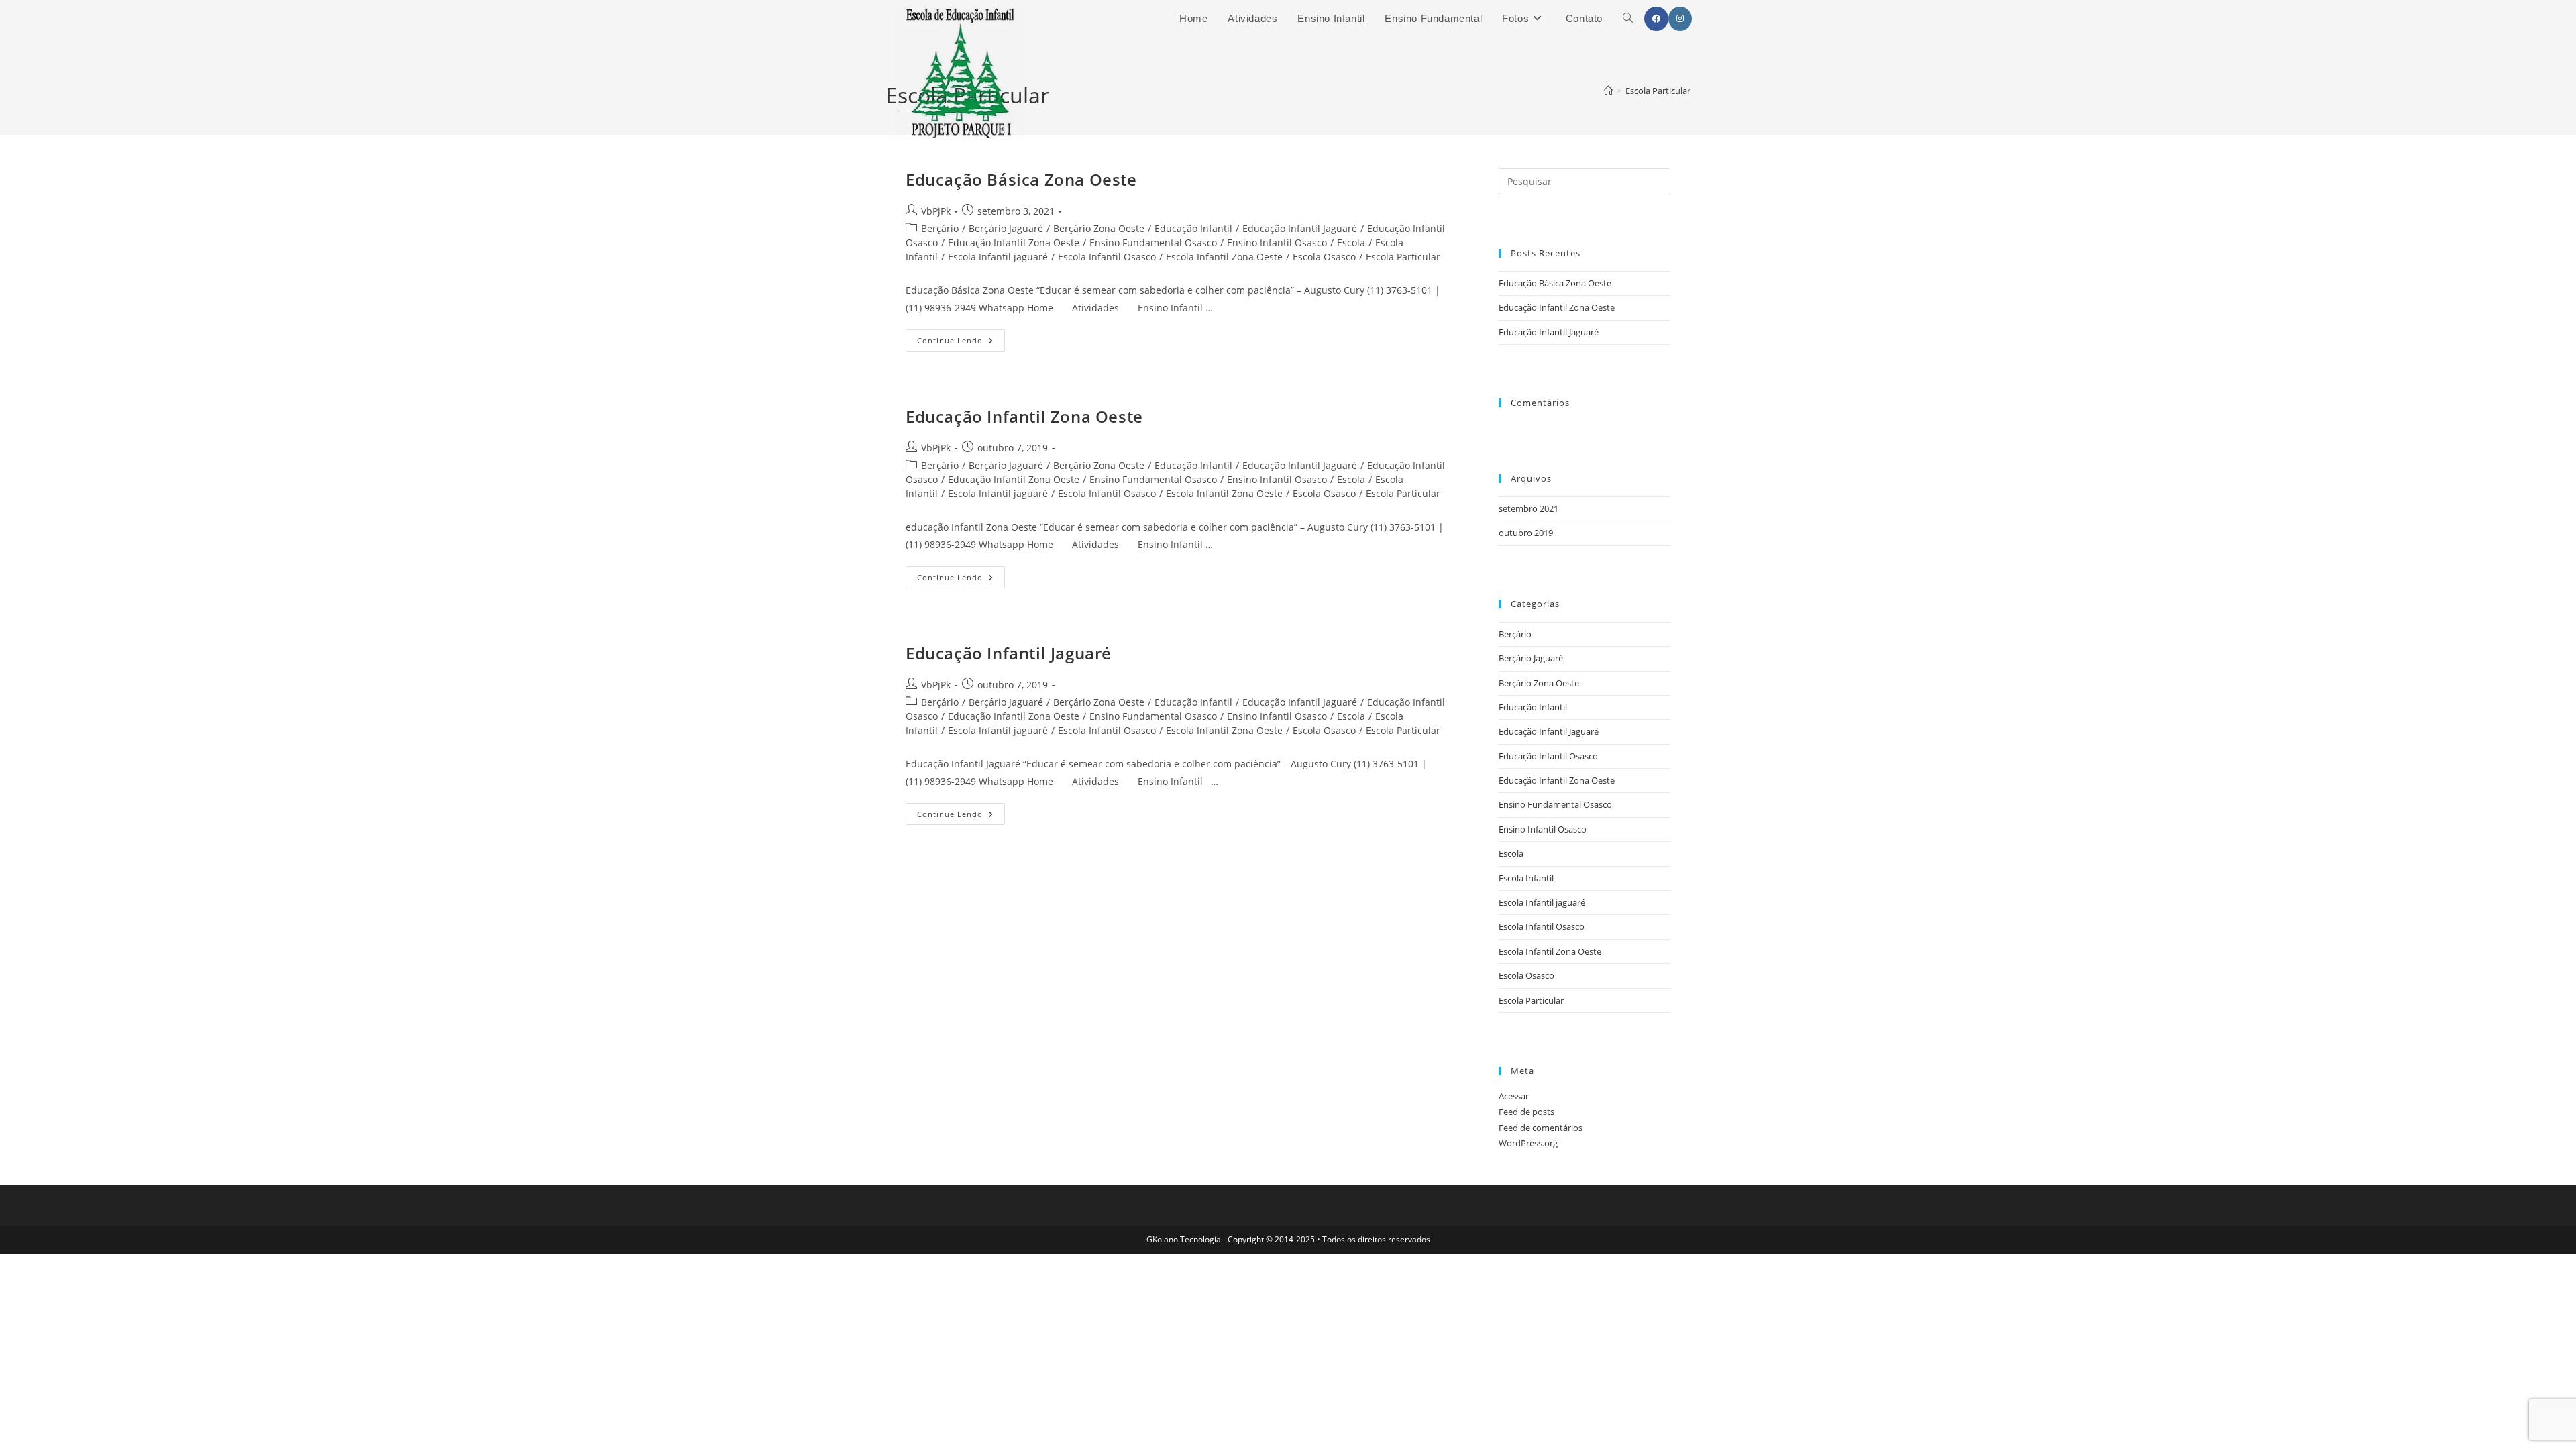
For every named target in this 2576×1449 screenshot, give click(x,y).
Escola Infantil (1526, 878)
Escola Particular (1403, 257)
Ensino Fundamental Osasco (1153, 243)
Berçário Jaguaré (1006, 228)
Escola (1351, 243)
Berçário (940, 228)
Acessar (1514, 1096)
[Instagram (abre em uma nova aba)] (1680, 19)
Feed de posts (1526, 1112)
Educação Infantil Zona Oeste (1014, 243)
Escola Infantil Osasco (1107, 257)
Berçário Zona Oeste (1099, 228)
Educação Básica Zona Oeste (1021, 179)
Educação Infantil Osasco (1548, 756)
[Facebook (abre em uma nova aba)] (1656, 19)
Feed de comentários (1541, 1128)
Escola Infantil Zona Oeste (1224, 257)
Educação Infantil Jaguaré (1300, 228)
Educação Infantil (1193, 228)
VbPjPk (936, 211)
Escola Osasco (1324, 257)
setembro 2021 (1528, 508)
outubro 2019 (1526, 533)
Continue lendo (961, 343)
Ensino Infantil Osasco (1277, 243)
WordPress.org (1528, 1143)
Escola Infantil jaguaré (998, 257)
